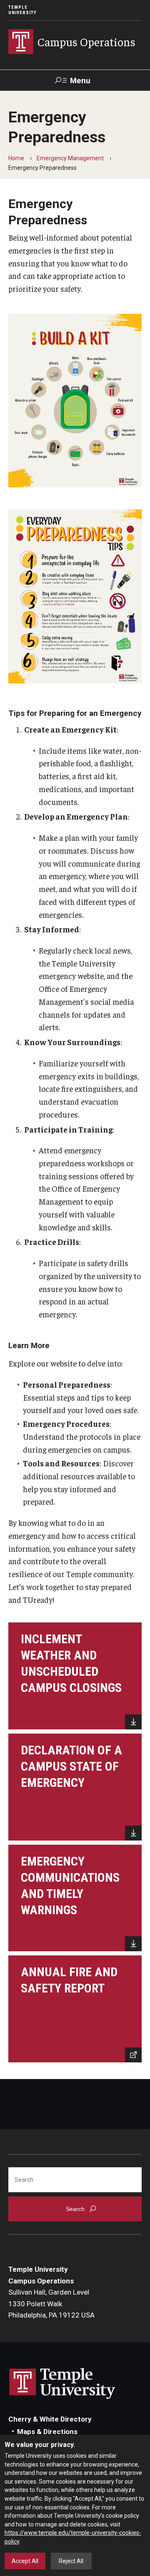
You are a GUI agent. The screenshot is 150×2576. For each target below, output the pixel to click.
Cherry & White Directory (50, 2419)
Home (16, 158)
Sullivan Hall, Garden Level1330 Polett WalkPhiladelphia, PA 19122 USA (51, 2304)
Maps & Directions (47, 2432)
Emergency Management (70, 158)
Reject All (71, 2561)
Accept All (25, 2561)
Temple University (22, 10)
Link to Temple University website (62, 2384)
